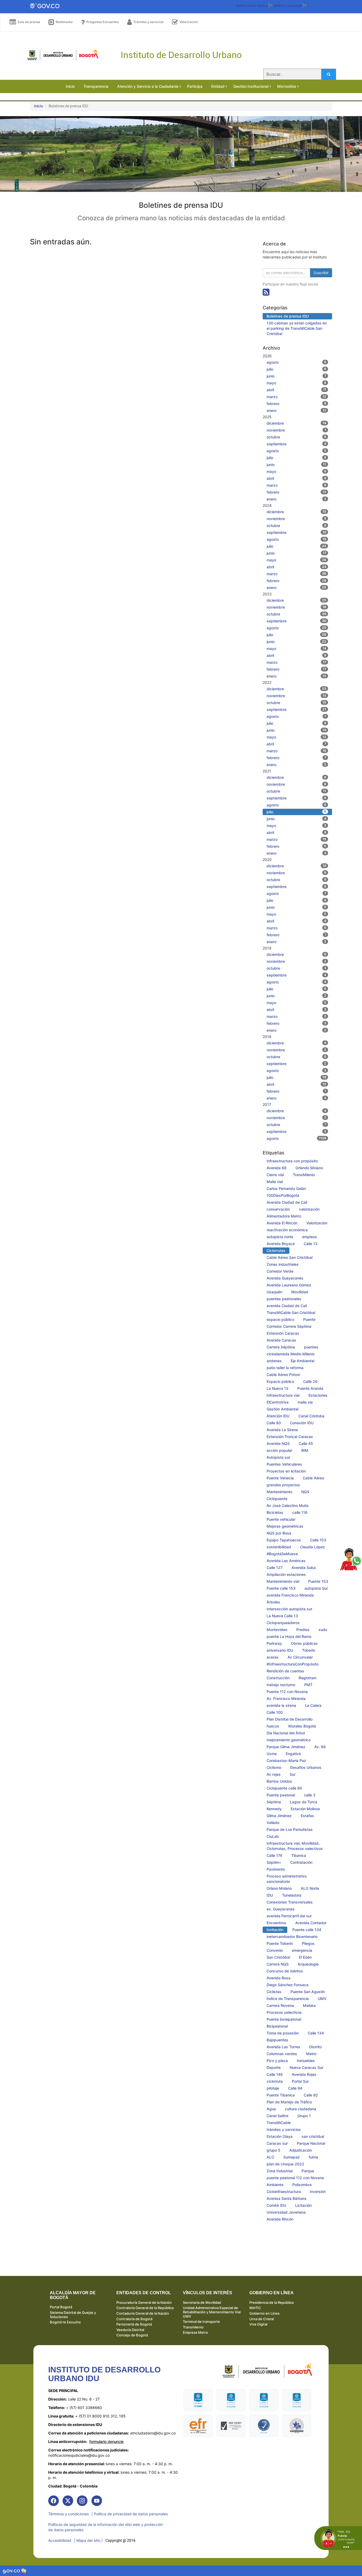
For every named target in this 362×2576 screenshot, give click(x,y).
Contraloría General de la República (145, 2308)
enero (297, 410)
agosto (297, 362)
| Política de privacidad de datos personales (130, 2514)
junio (297, 376)
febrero (297, 404)
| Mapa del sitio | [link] (88, 2540)
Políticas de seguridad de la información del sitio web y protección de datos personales (106, 2527)
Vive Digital (258, 2324)
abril (297, 390)
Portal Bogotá (61, 2307)
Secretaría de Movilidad (202, 2302)
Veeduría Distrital (130, 2330)
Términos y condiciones (69, 2514)
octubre (297, 437)
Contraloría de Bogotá (134, 2319)
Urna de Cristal (262, 2319)
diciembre (297, 423)
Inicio (38, 106)
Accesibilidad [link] (60, 2540)
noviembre (297, 430)
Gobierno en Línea (264, 2313)
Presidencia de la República (271, 2302)
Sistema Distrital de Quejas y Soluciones (73, 2315)
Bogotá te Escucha (65, 2322)
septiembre (297, 444)
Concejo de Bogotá (132, 2335)
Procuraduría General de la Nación (144, 2302)
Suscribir (321, 273)
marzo (297, 397)
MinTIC (255, 2308)
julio (297, 369)
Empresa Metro (195, 2332)
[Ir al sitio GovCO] (12, 2571)
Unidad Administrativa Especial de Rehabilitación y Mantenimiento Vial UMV (212, 2312)
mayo (297, 383)
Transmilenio (193, 2327)
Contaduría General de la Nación (143, 2313)
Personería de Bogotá (134, 2324)
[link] (54, 2501)
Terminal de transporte (201, 2322)
